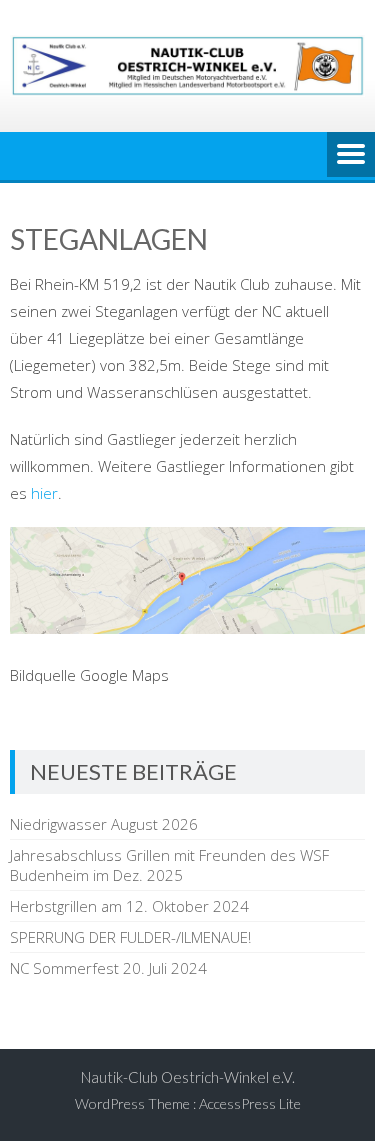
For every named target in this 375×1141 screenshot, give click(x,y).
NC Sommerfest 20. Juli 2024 (108, 968)
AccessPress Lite (250, 1103)
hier (44, 493)
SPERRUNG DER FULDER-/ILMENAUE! (130, 937)
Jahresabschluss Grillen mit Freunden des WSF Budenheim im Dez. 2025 (169, 865)
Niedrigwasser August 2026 (104, 824)
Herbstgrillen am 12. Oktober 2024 (129, 906)
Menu (351, 156)
